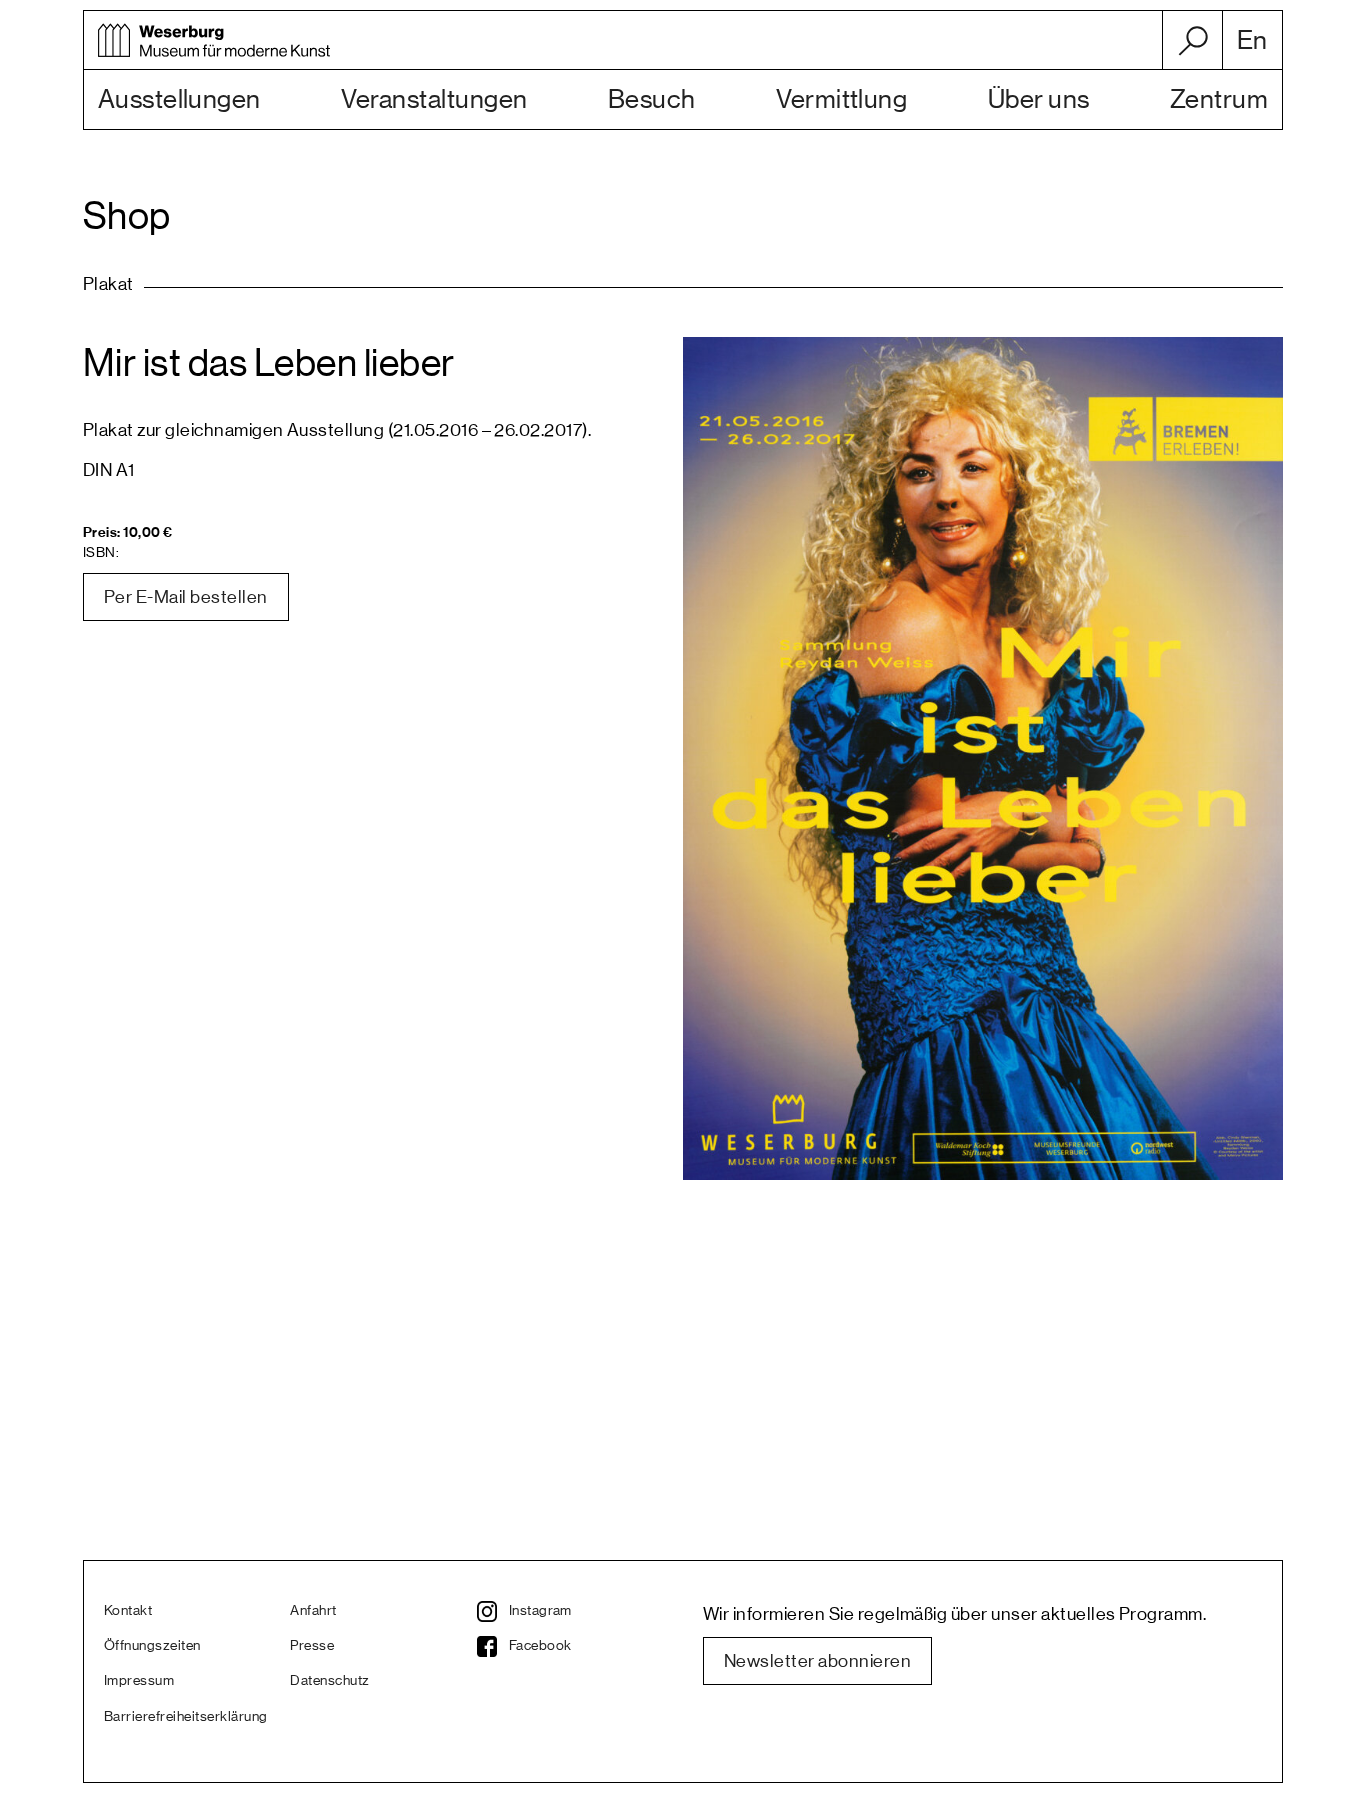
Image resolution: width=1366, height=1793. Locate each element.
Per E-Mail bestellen (186, 597)
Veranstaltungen (434, 100)
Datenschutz (329, 1681)
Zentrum (1219, 100)
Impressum (139, 1681)
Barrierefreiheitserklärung (185, 1717)
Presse (312, 1646)
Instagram (540, 1611)
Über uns (1039, 100)
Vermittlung (841, 100)
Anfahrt (313, 1611)
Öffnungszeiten (152, 1646)
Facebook (540, 1646)
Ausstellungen (179, 100)
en (1252, 41)
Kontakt (128, 1611)
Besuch (652, 100)
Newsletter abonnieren (817, 1661)
